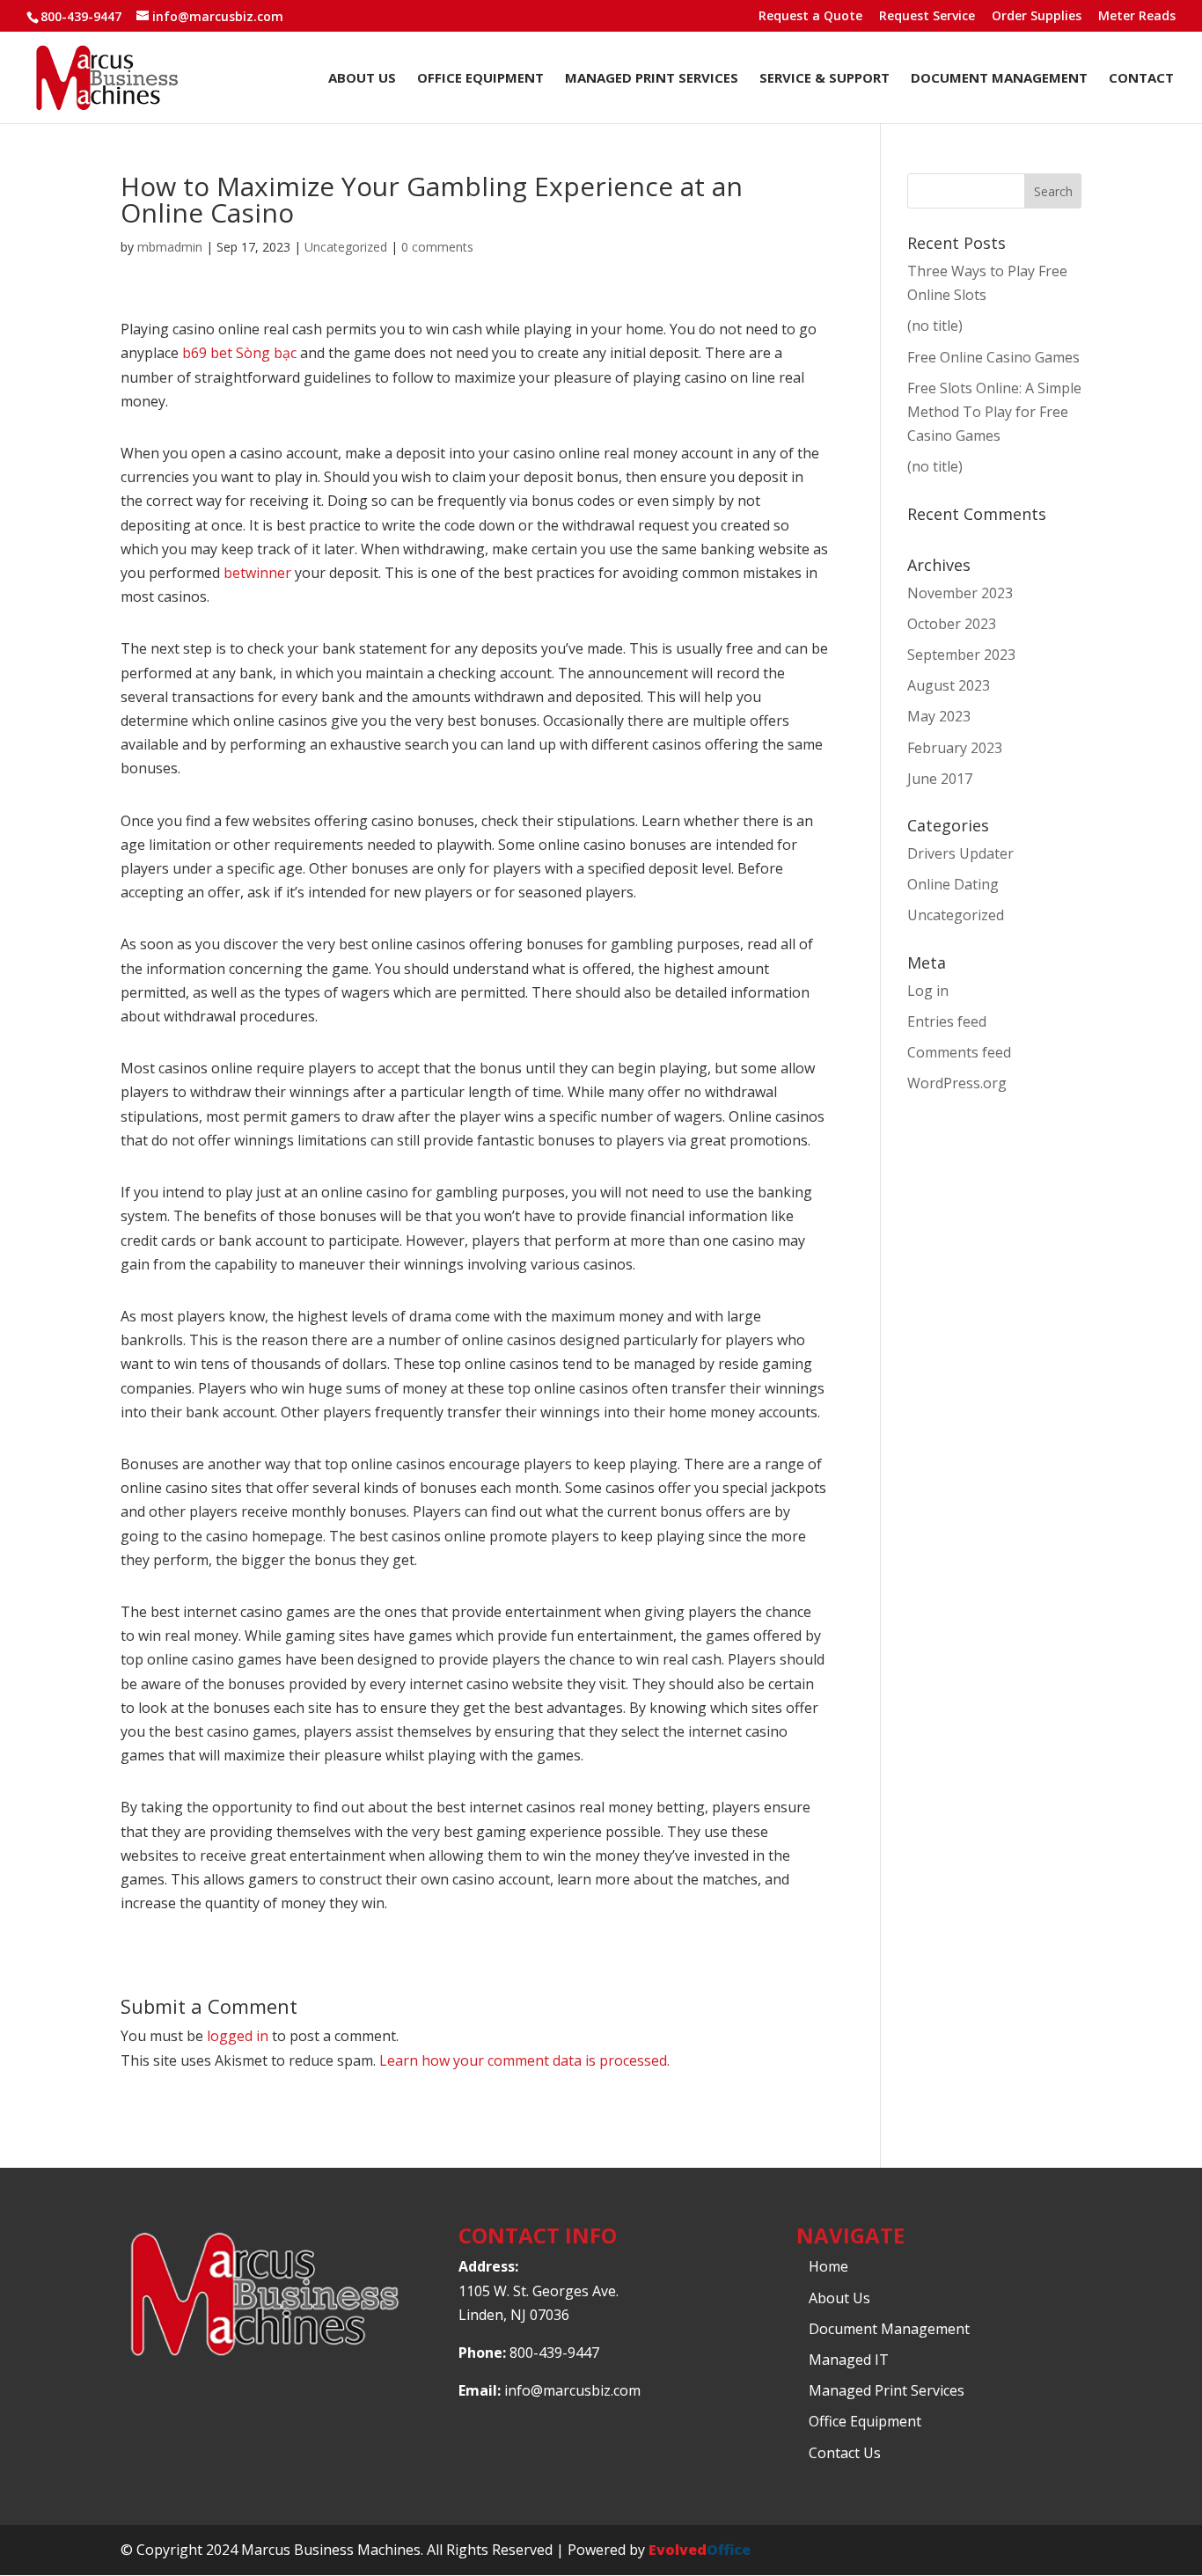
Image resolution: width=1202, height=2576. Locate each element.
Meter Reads (1137, 17)
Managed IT (849, 2360)
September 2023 (961, 655)
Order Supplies (1037, 17)
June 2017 (940, 779)
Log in (928, 991)
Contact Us (845, 2453)
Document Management (999, 79)
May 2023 (939, 716)
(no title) (935, 326)
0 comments (437, 247)
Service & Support (825, 79)
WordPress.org (957, 1083)
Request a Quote (810, 17)
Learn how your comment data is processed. (524, 2060)
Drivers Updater (960, 853)
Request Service (927, 17)
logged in (238, 2036)
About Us (362, 79)
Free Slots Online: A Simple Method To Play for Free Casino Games (994, 412)
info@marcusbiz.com (572, 2390)
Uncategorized (346, 247)
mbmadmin (170, 247)
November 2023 (960, 593)
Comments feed (959, 1052)
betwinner (257, 573)
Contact (1141, 79)
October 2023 (952, 624)
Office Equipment (480, 79)
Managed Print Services (652, 79)
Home (828, 2266)
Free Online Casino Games (993, 357)
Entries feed (947, 1021)
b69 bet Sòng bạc (239, 353)
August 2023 (949, 685)
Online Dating (953, 884)
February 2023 (955, 748)
